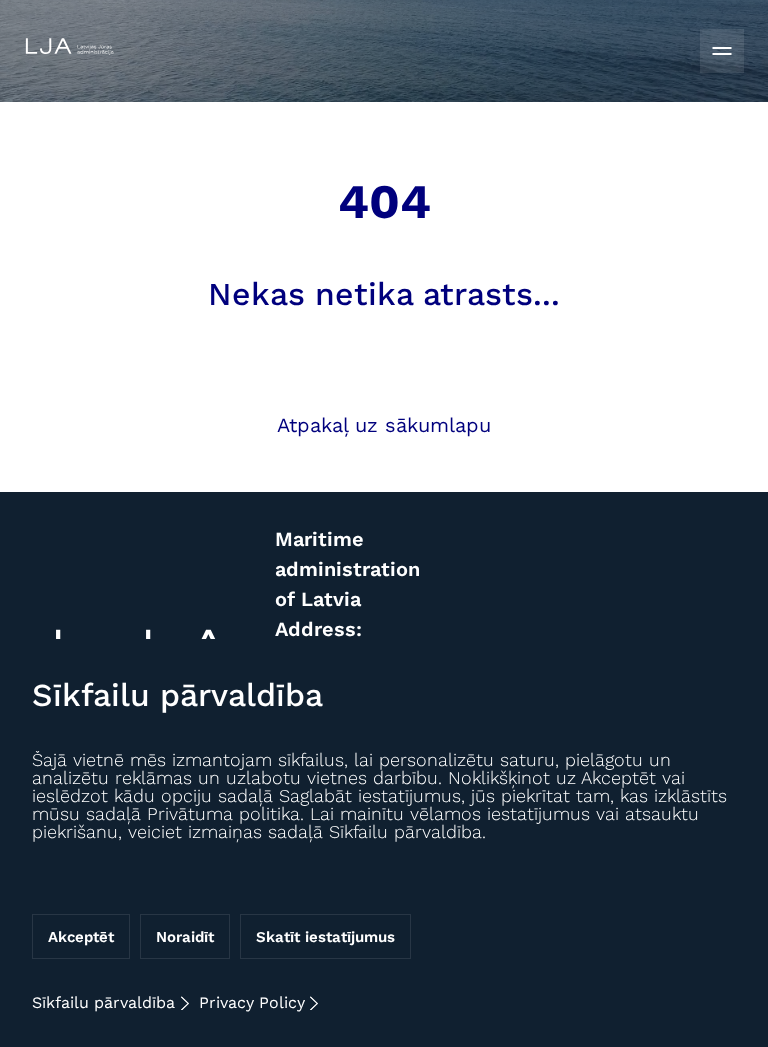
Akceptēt (81, 937)
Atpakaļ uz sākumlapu (384, 425)
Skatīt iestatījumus (325, 937)
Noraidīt (185, 937)
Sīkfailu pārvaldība (103, 1002)
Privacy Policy (252, 1002)
